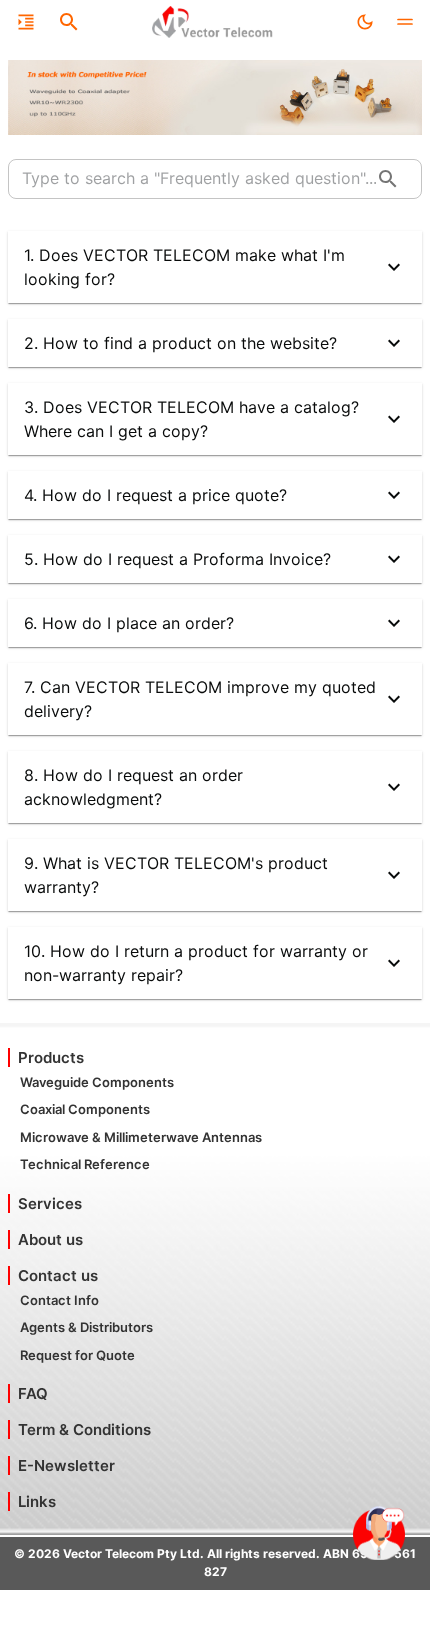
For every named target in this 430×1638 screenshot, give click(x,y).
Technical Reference (85, 1164)
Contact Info (59, 1300)
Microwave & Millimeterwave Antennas (141, 1137)
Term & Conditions (84, 1429)
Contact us (58, 1275)
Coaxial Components (85, 1109)
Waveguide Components (97, 1082)
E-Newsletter (66, 1465)
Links (37, 1501)
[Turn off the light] (365, 22)
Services (50, 1203)
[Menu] (26, 22)
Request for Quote (77, 1355)
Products (51, 1057)
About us (50, 1239)
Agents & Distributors (86, 1327)
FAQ (33, 1393)
